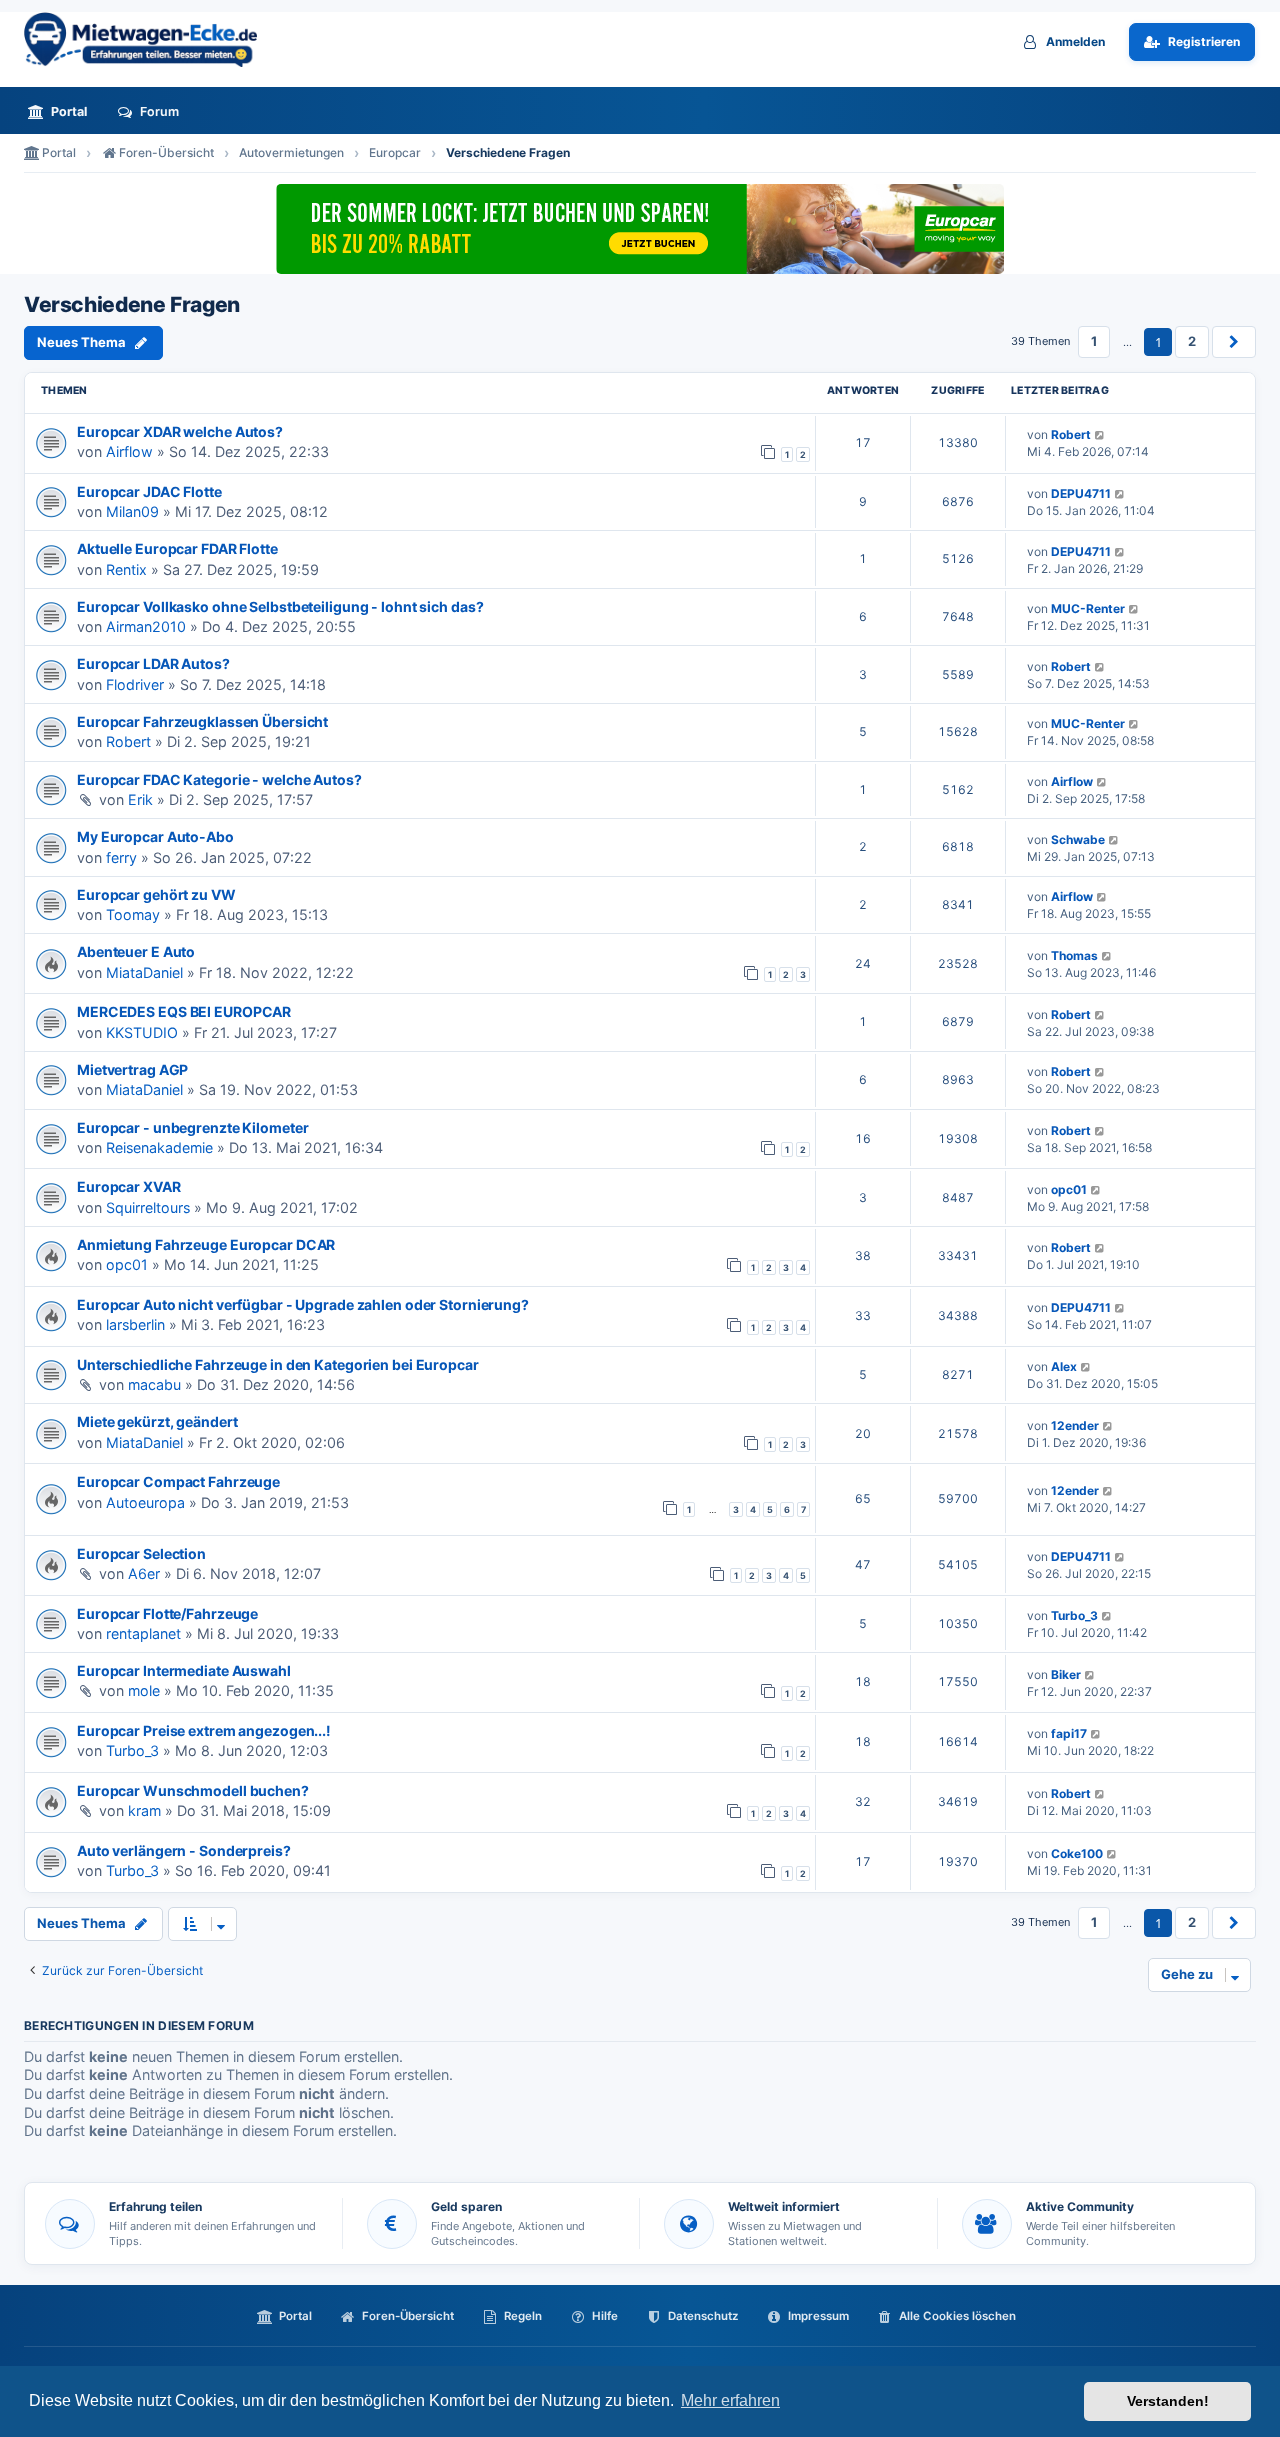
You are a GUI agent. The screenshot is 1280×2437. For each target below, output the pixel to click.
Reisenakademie (159, 1147)
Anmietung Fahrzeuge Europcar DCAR (206, 1244)
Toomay (133, 914)
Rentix (126, 569)
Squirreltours (148, 1207)
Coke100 (1077, 1853)
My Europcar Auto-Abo (155, 836)
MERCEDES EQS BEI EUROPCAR (184, 1011)
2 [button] (1192, 341)
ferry (121, 857)
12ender (1075, 1425)
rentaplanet (143, 1633)
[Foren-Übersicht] (149, 39)
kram (144, 1810)
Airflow (129, 451)
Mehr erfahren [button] (730, 2400)
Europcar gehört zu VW (156, 894)
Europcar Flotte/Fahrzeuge (167, 1613)
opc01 (1069, 1189)
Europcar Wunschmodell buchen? (193, 1790)
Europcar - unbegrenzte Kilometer (192, 1127)
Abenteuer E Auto (136, 951)
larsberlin (135, 1324)
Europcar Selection (141, 1553)
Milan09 (132, 511)
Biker (1066, 1674)
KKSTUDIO (142, 1032)
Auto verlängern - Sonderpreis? (184, 1850)
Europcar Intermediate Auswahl (184, 1670)
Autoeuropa (145, 1502)
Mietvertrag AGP (132, 1069)
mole (144, 1690)
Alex (1064, 1366)
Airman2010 (146, 626)
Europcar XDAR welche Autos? (180, 431)
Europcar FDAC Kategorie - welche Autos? (219, 779)
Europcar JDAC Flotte (149, 491)
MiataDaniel (144, 972)
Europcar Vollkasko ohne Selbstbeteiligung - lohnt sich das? (280, 606)
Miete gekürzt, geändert (157, 1421)
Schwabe (1078, 839)
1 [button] (1094, 341)
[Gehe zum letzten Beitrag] (1100, 434)
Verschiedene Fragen (132, 305)
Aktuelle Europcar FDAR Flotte (177, 548)
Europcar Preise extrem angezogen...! (204, 1730)
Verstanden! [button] (1168, 2401)
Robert (1071, 434)
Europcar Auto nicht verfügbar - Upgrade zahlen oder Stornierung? (303, 1304)
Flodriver (135, 684)
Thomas (1074, 955)
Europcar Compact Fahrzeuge (178, 1481)
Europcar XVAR (129, 1186)
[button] (1234, 342)
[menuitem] (63, 111)
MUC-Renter (1088, 608)
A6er (144, 1573)
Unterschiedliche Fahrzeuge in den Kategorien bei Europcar (278, 1364)
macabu (154, 1384)
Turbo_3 (1074, 1615)
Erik (140, 799)
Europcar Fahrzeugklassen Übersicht (202, 721)
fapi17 (1069, 1733)
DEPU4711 (1081, 493)
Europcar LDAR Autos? (153, 663)
